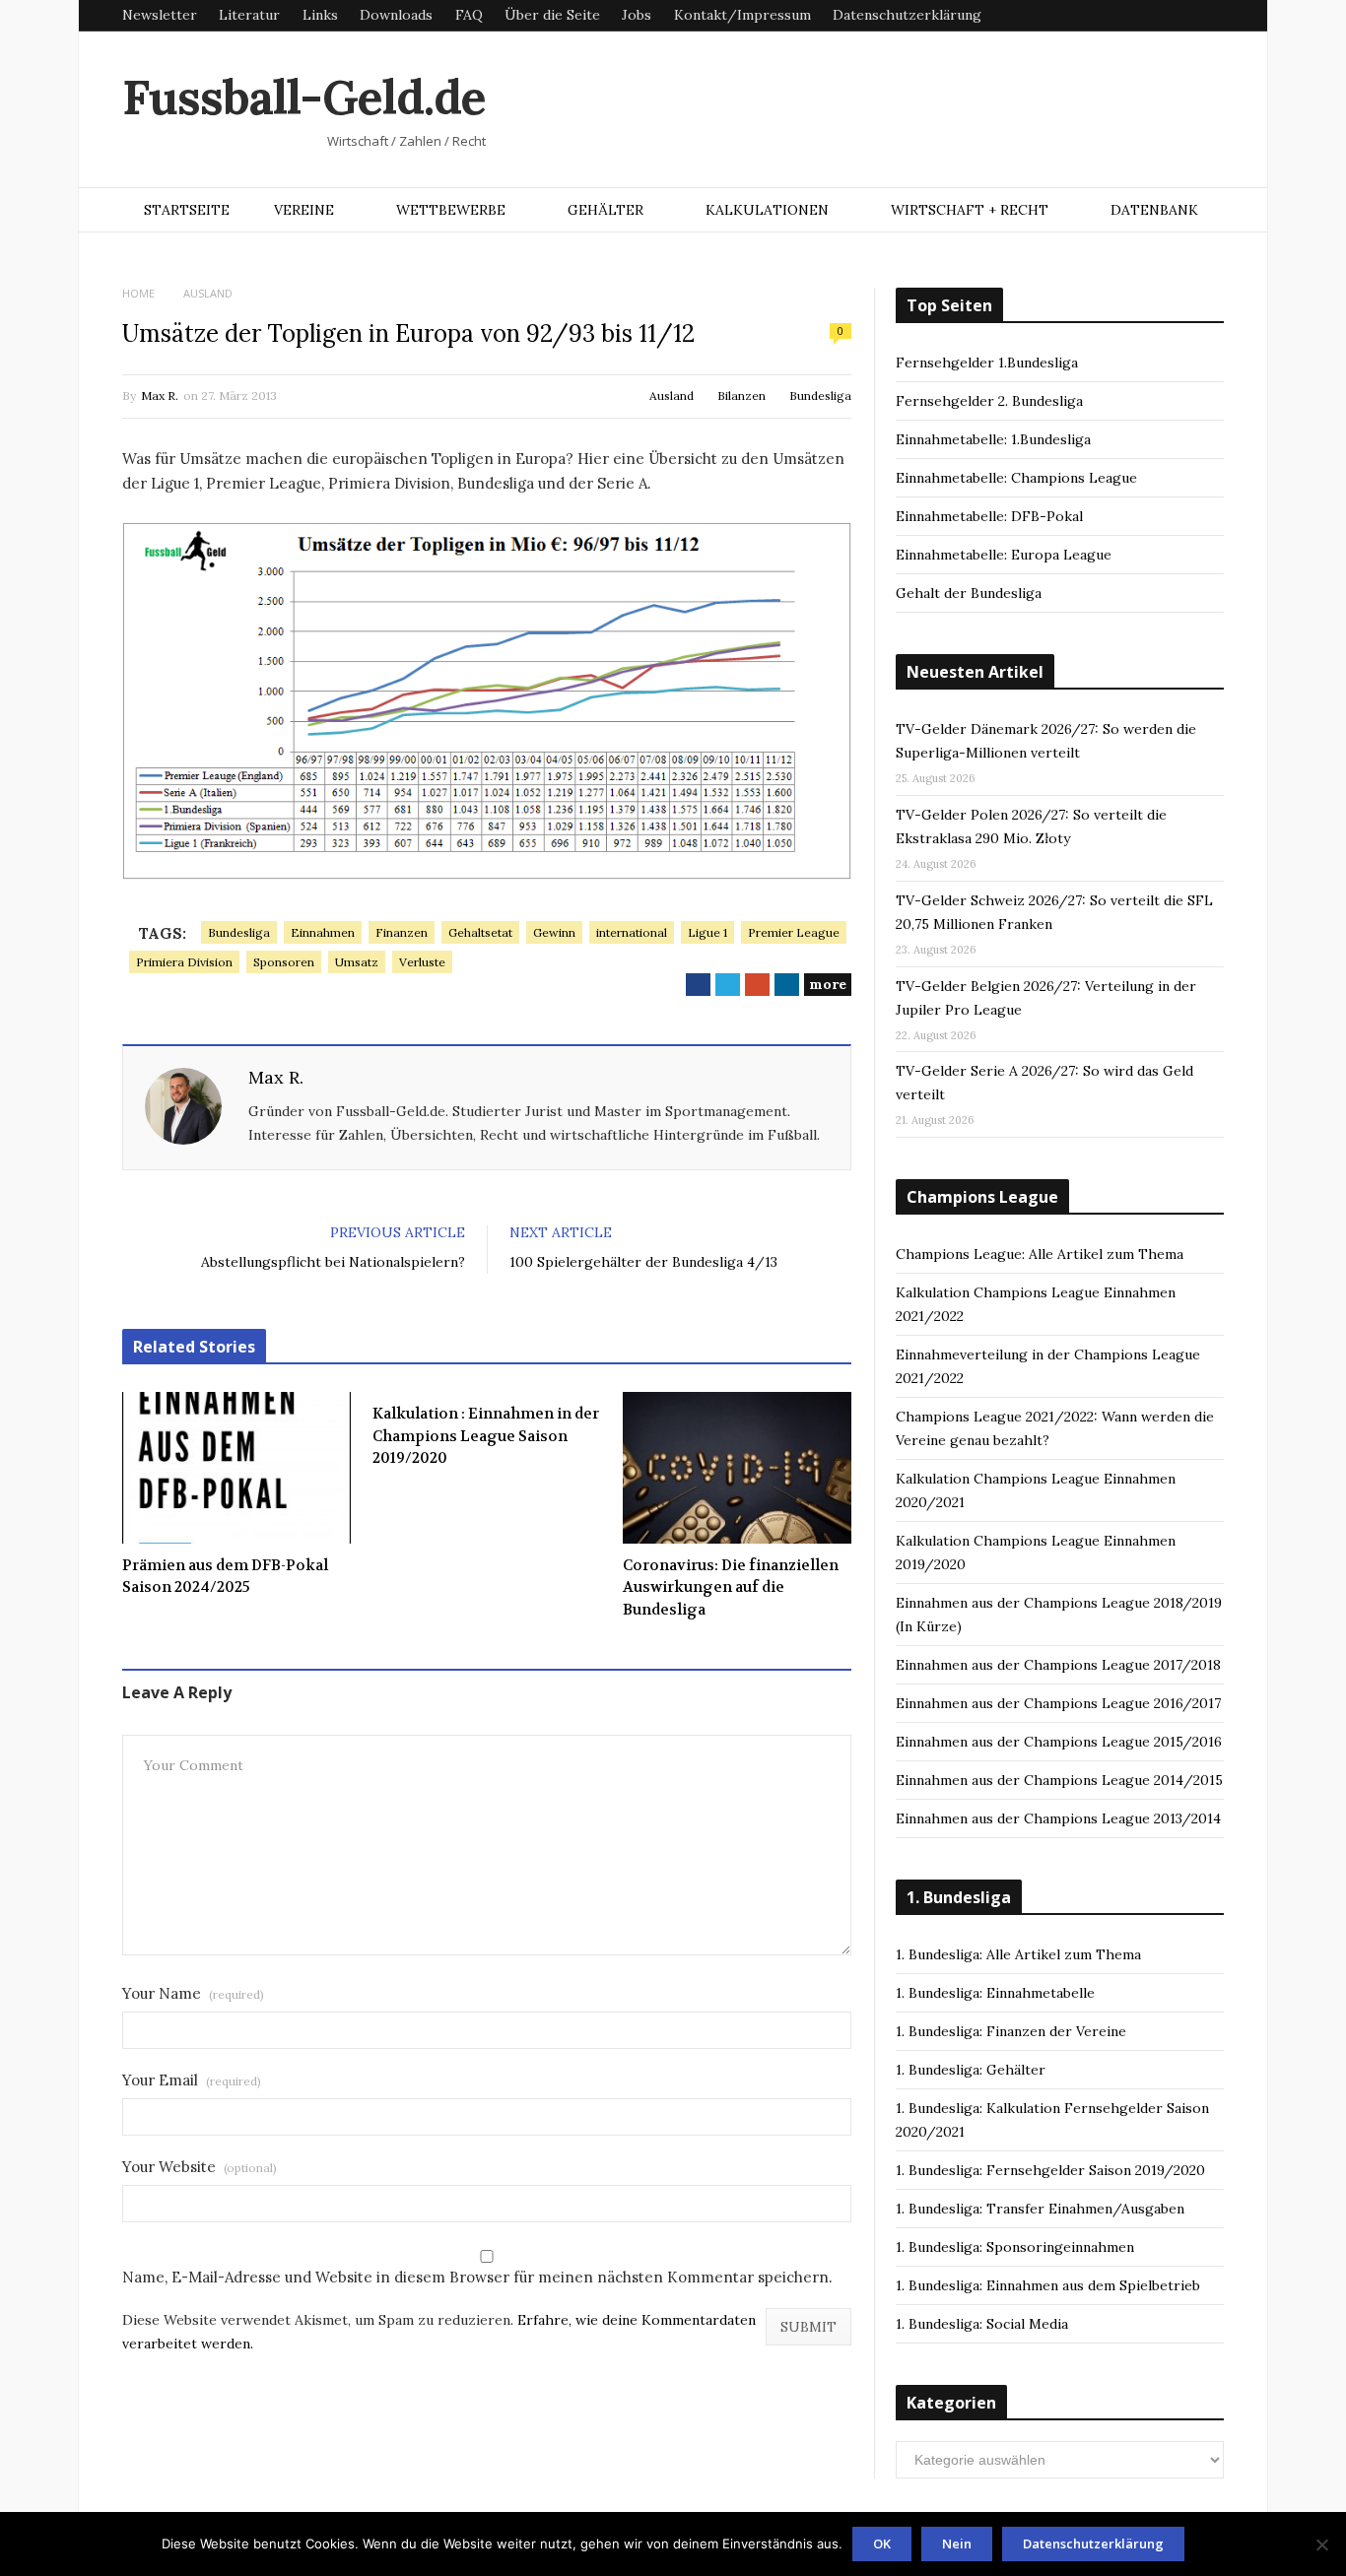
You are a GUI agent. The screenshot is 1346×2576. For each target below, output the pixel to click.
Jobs (637, 15)
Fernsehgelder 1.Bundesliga (987, 363)
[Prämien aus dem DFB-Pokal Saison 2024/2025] (236, 1468)
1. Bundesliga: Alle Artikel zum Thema (1018, 1954)
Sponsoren (284, 962)
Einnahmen (323, 932)
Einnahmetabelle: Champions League (1016, 478)
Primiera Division (184, 962)
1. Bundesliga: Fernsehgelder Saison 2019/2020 (1050, 2170)
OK (882, 2543)
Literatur (249, 15)
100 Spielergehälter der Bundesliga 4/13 (643, 1262)
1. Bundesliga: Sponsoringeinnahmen (1015, 2247)
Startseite (187, 210)
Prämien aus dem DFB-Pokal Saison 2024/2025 (225, 1577)
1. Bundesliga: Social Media (982, 2324)
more (828, 984)
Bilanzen (741, 396)
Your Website (200, 2167)
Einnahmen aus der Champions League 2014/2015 (1059, 1780)
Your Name (193, 1993)
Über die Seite (552, 15)
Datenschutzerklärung (907, 15)
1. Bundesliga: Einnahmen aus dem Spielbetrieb (1048, 2285)
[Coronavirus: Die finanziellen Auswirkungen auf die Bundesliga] (737, 1468)
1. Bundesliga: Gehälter (971, 2070)
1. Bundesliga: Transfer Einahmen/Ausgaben (1040, 2209)
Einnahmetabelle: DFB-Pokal (989, 516)
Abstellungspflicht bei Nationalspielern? (333, 1262)
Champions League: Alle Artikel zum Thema (1040, 1254)
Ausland (672, 396)
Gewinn (554, 932)
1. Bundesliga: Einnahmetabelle (995, 1993)
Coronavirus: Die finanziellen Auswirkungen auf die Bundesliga (731, 1587)
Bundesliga (820, 396)
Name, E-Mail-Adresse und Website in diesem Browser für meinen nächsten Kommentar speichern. (477, 2277)
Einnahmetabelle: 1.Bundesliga (993, 439)
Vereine (304, 210)
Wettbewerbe (451, 210)
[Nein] (1321, 2544)
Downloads (396, 15)
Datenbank (1154, 210)
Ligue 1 (707, 932)
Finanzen (402, 932)
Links (320, 15)
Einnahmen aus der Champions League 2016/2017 (1058, 1703)
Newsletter (160, 15)
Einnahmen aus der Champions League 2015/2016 (1059, 1742)
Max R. (160, 396)
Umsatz (357, 962)
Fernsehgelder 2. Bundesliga (989, 401)
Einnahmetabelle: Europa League (1004, 555)
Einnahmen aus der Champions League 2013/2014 (1058, 1818)
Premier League (794, 932)
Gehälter (606, 210)
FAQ (469, 15)
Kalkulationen (767, 210)
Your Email (192, 2080)
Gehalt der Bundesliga (969, 593)
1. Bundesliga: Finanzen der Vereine (1011, 2031)
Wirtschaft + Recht (970, 210)
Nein (957, 2543)
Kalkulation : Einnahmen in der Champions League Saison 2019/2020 (486, 1436)
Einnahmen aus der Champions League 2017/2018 (1058, 1665)
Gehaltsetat (480, 932)
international (632, 932)
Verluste (422, 962)
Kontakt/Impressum (742, 15)
